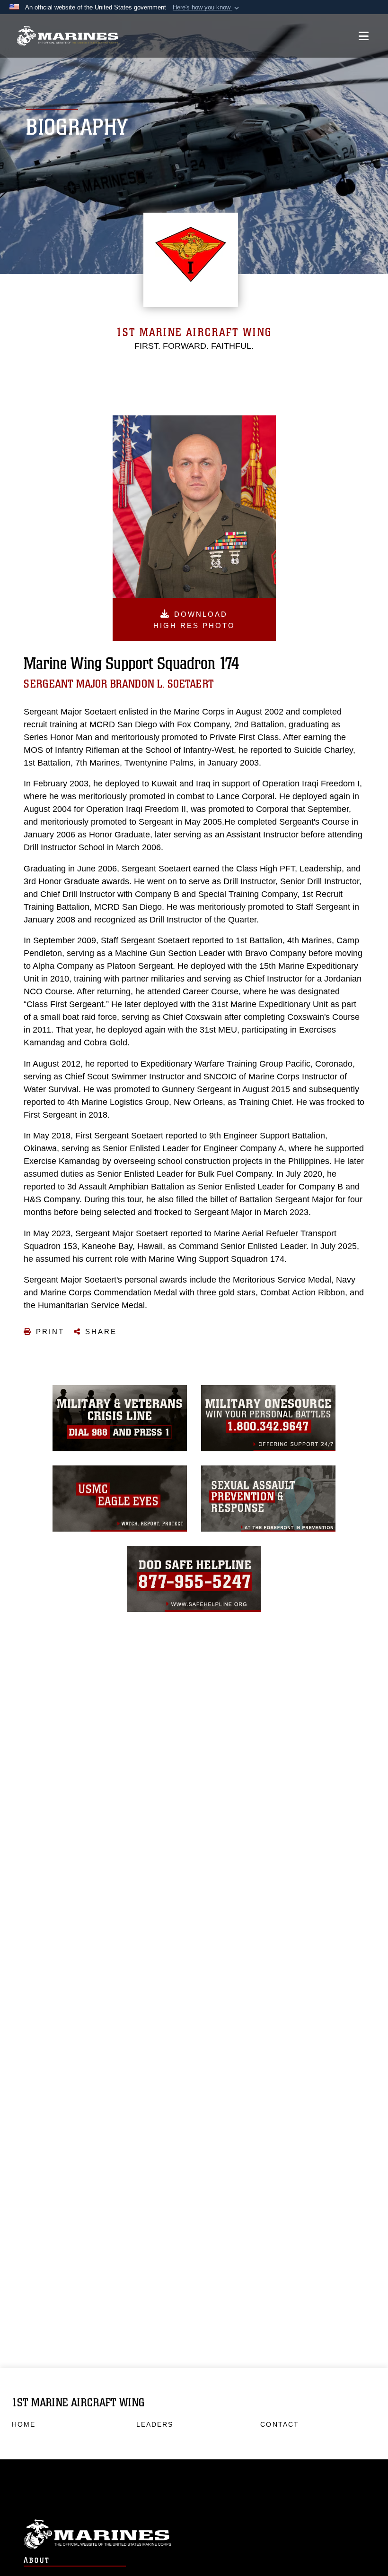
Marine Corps (194, 2534)
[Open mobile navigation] (364, 36)
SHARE (101, 1331)
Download (194, 620)
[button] (207, 8)
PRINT (50, 1331)
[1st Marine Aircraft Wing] (67, 36)
